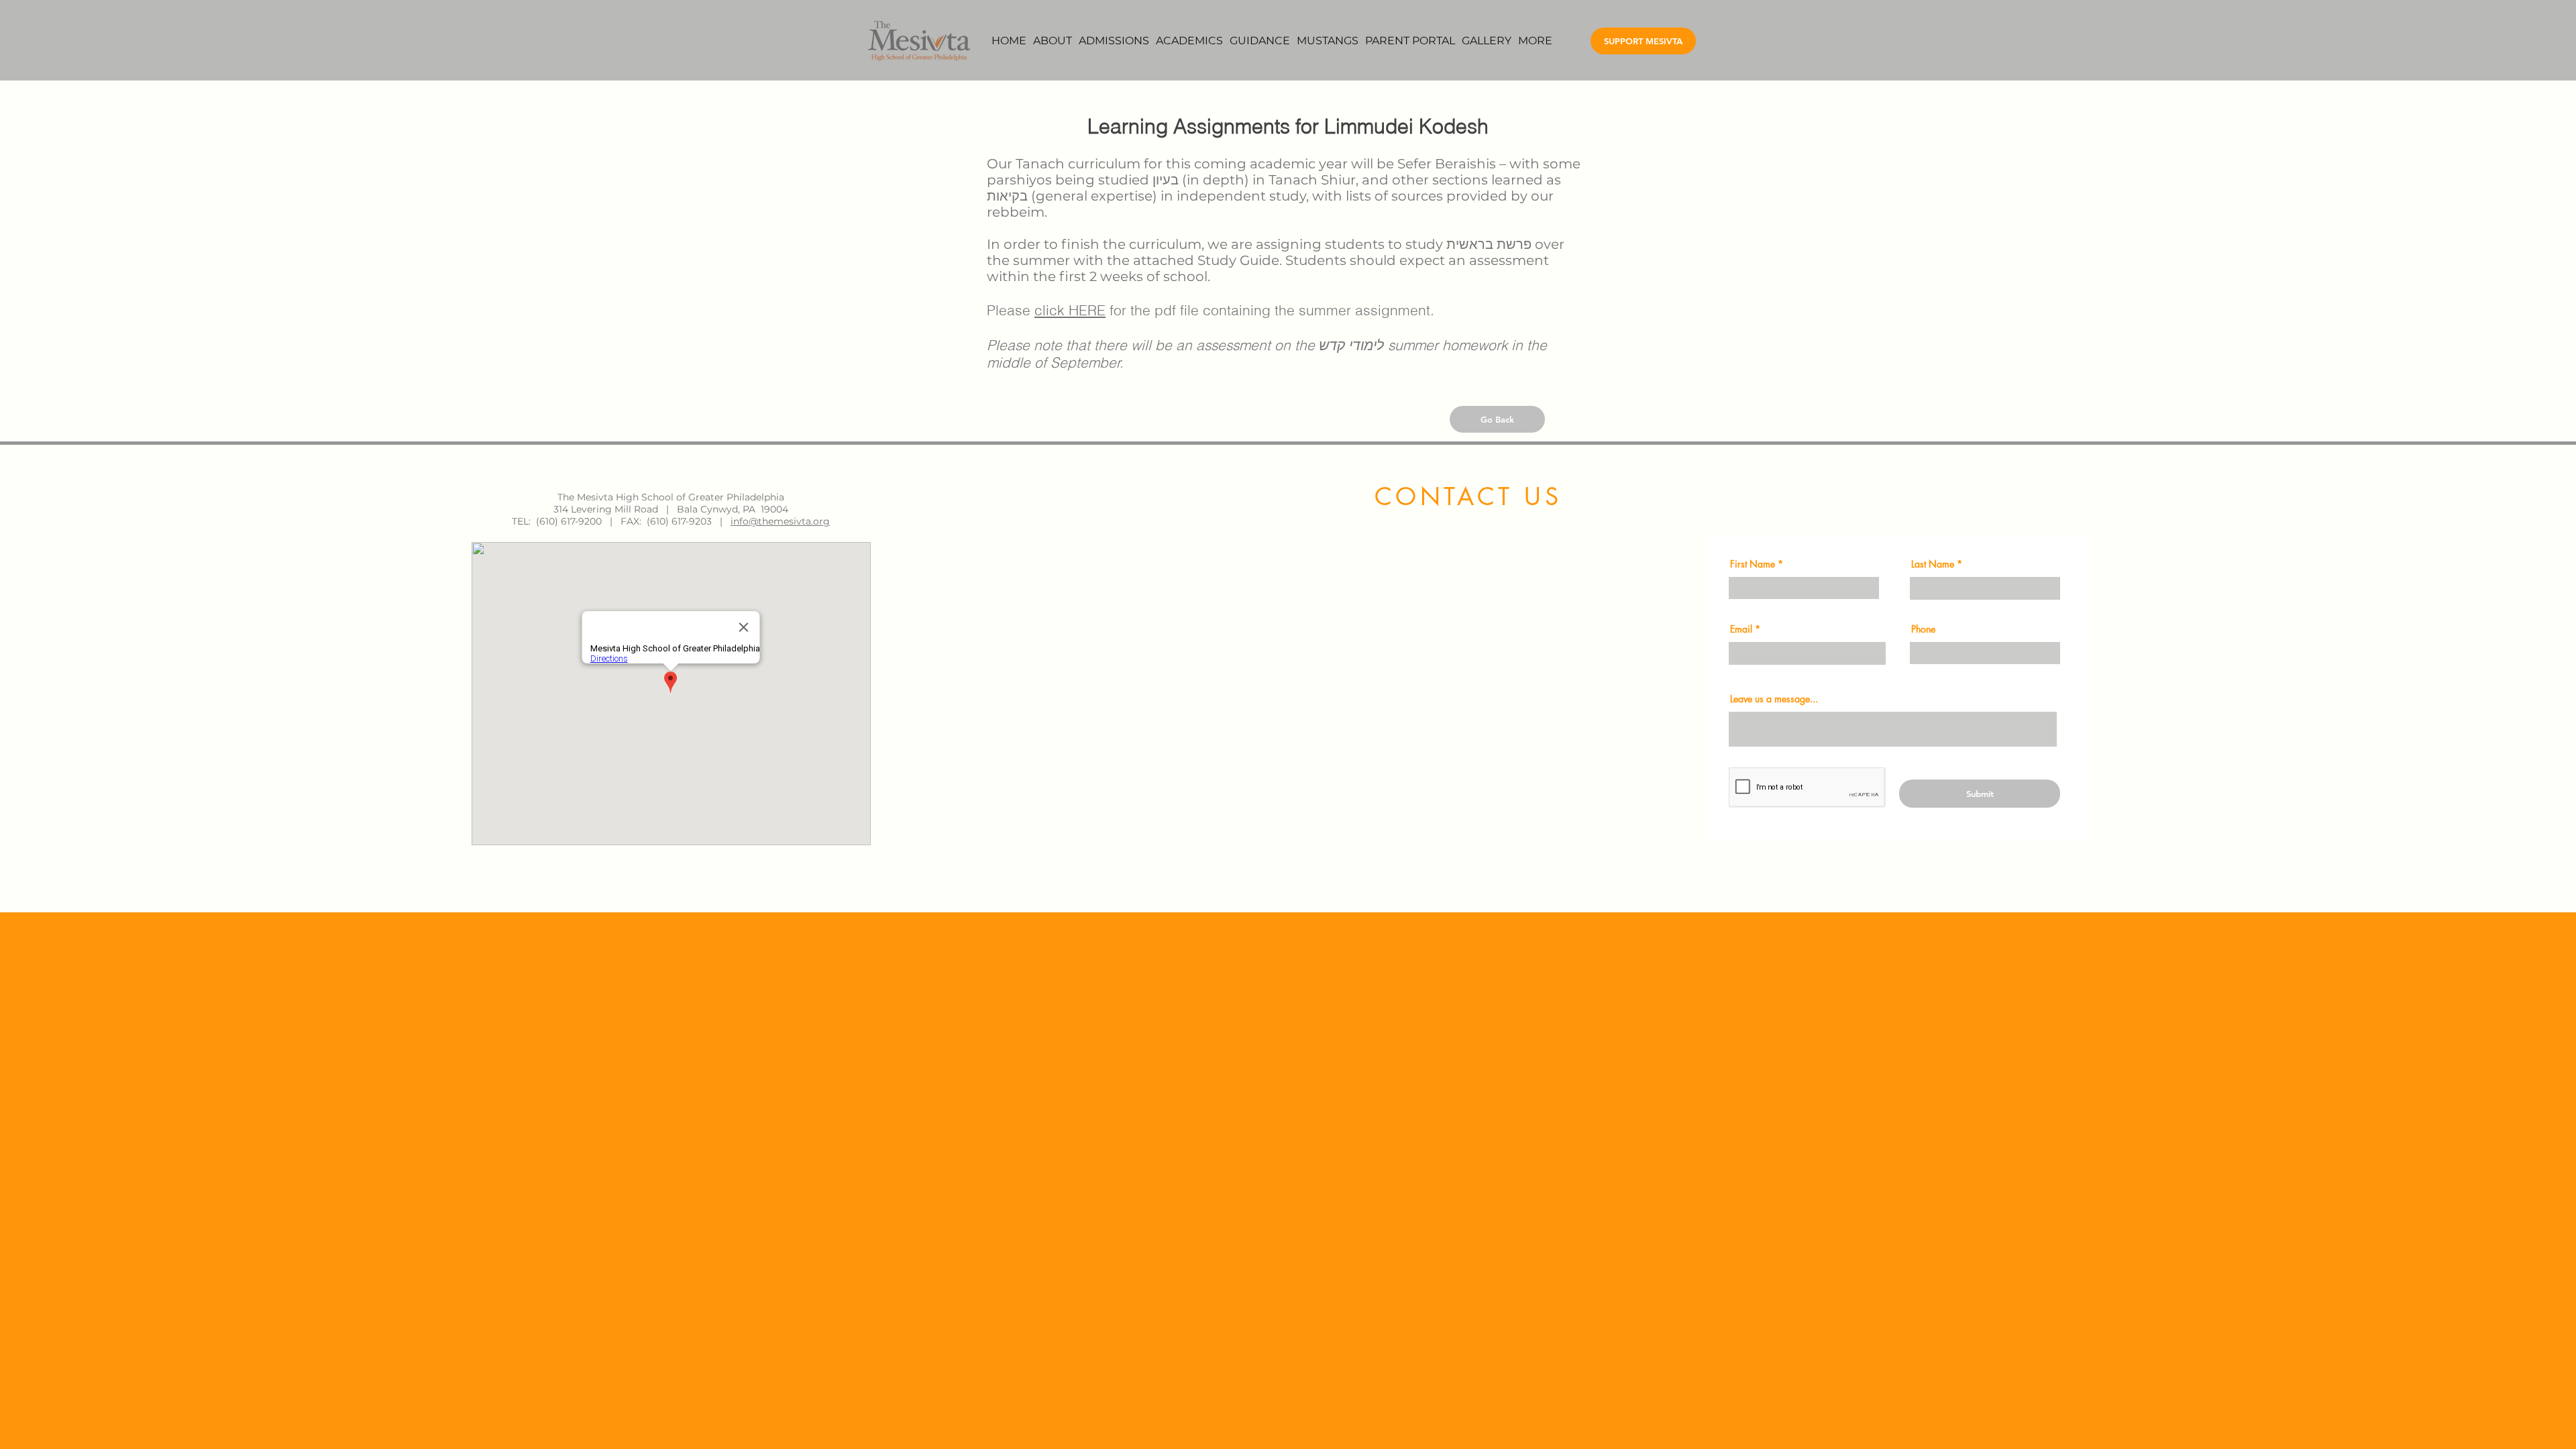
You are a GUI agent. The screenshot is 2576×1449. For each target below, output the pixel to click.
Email (1741, 629)
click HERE (1070, 310)
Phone (1923, 629)
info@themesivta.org (780, 521)
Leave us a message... (1774, 699)
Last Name (1933, 564)
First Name (1753, 564)
